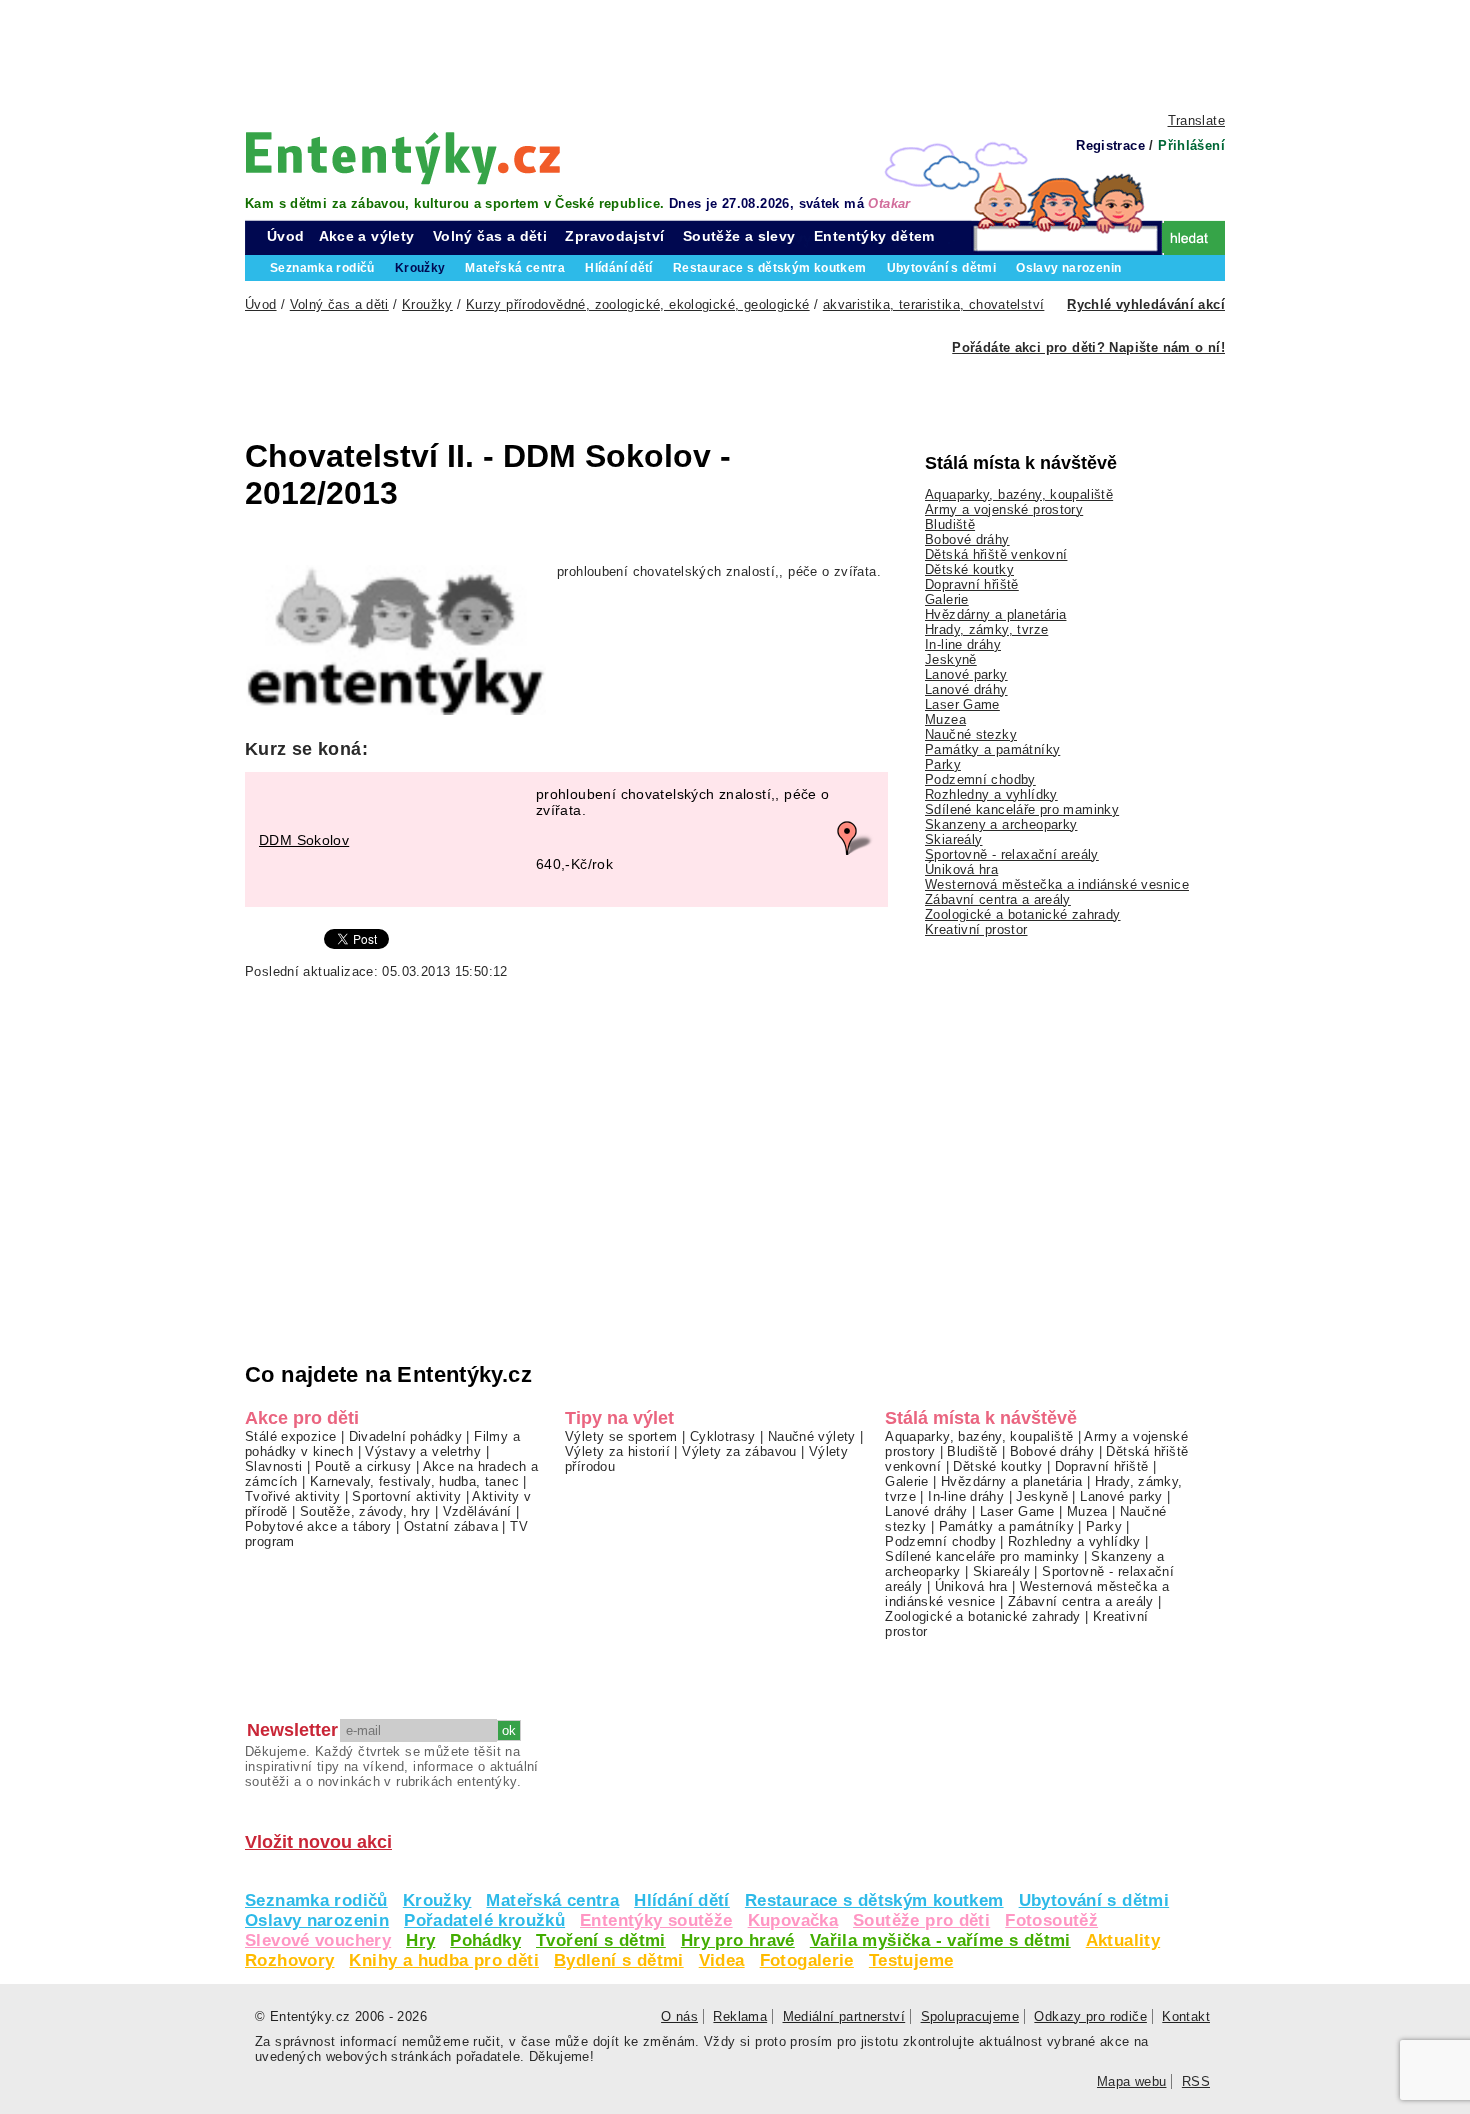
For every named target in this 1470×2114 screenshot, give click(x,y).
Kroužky (437, 1900)
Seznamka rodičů (316, 1900)
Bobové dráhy (967, 539)
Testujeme (911, 1960)
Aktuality (1123, 1940)
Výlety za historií (617, 1451)
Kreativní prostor (976, 929)
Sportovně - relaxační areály (1012, 854)
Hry (420, 1940)
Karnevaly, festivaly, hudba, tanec (414, 1481)
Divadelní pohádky (406, 1436)
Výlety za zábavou (739, 1451)
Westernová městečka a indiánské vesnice (1057, 884)
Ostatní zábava (451, 1526)
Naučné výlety (812, 1436)
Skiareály (953, 839)
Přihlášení (1191, 145)
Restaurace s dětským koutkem (874, 1900)
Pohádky (485, 1940)
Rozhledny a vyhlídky (991, 794)
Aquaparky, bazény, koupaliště (1019, 494)
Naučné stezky (971, 734)
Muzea (945, 719)
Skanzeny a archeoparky (1001, 824)
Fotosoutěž (1051, 1920)
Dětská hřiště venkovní (996, 554)
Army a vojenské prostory (1004, 509)
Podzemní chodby (980, 779)
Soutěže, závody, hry (365, 1511)
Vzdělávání (477, 1511)
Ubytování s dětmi (1094, 1900)
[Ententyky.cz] (403, 157)
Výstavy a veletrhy (423, 1451)
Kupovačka (793, 1920)
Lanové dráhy (966, 689)
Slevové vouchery (318, 1940)
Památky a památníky (992, 749)
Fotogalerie (807, 1960)
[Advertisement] (735, 55)
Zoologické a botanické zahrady (1023, 914)
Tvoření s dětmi (601, 1940)
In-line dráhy (963, 644)
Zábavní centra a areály (998, 899)
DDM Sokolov (304, 840)
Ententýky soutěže (656, 1920)
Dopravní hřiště (972, 584)
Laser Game (962, 704)
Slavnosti (273, 1466)
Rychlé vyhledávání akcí (1146, 304)
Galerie (947, 599)
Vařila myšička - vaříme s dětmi (940, 1940)
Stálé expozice (290, 1436)
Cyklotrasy (723, 1436)
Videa (722, 1960)
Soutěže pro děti (921, 1920)
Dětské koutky (969, 569)
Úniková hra (961, 869)
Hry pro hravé (738, 1940)
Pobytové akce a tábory (318, 1526)
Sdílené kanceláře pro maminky (1022, 809)
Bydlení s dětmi (619, 1960)
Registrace (1110, 145)
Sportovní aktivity (406, 1496)
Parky (943, 764)
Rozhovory (289, 1960)
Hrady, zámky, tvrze (986, 629)
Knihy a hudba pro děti (443, 1960)
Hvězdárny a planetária (995, 614)
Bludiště (950, 524)
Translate (1196, 120)
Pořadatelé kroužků (484, 1920)
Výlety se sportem (621, 1436)
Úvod (286, 236)
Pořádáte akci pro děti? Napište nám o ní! (1088, 347)
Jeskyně (951, 659)
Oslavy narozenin (317, 1920)
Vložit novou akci (318, 1842)
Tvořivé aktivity (292, 1496)
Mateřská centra (552, 1900)
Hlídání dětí (682, 1900)
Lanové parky (966, 674)
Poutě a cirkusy (363, 1466)
